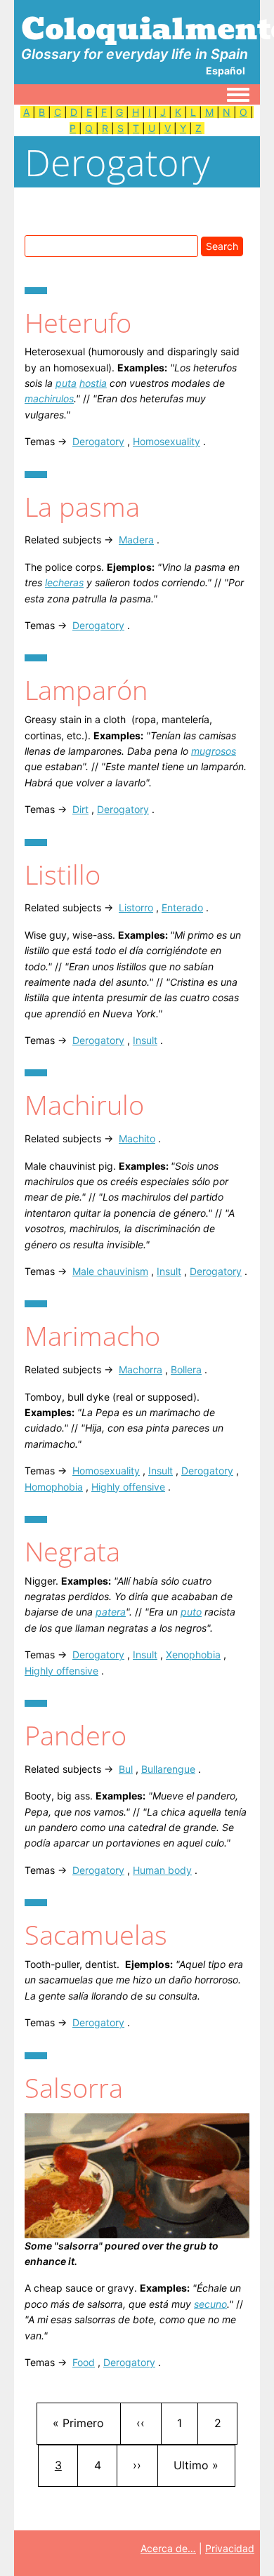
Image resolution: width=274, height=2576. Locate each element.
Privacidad (230, 2548)
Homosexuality (167, 441)
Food (84, 2362)
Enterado (182, 907)
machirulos (49, 398)
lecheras (64, 582)
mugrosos (214, 751)
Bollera (186, 1369)
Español (226, 71)
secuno (210, 2304)
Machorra (141, 1369)
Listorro (136, 907)
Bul (126, 1769)
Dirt (80, 809)
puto (191, 1612)
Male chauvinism (110, 1271)
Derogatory (98, 441)
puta (66, 383)
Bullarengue (168, 1769)
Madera (136, 540)
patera (111, 1612)
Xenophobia (193, 1654)
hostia (93, 383)
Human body (162, 1870)
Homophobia (54, 1487)
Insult (145, 1040)
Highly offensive (128, 1487)
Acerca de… (168, 2548)
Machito (137, 1138)
